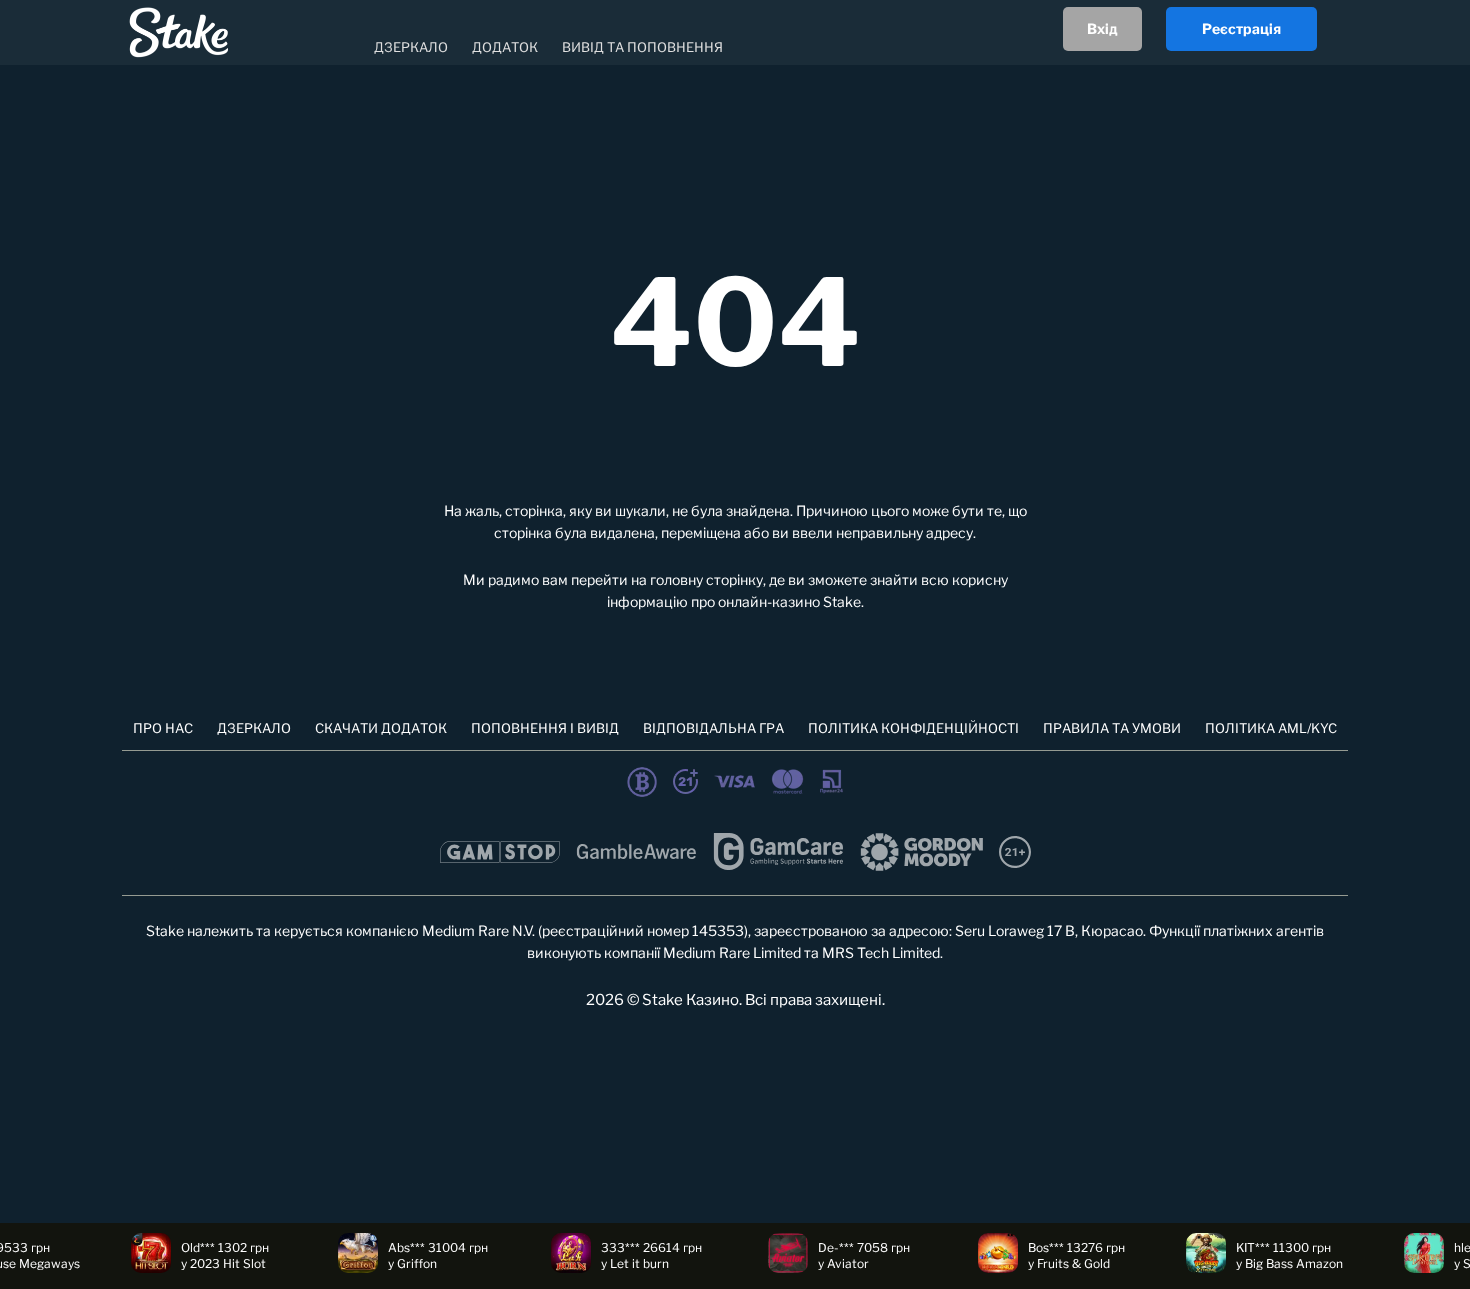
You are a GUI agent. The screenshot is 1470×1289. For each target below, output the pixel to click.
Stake (842, 601)
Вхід (1102, 28)
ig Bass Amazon (1279, 1263)
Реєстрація (1241, 28)
